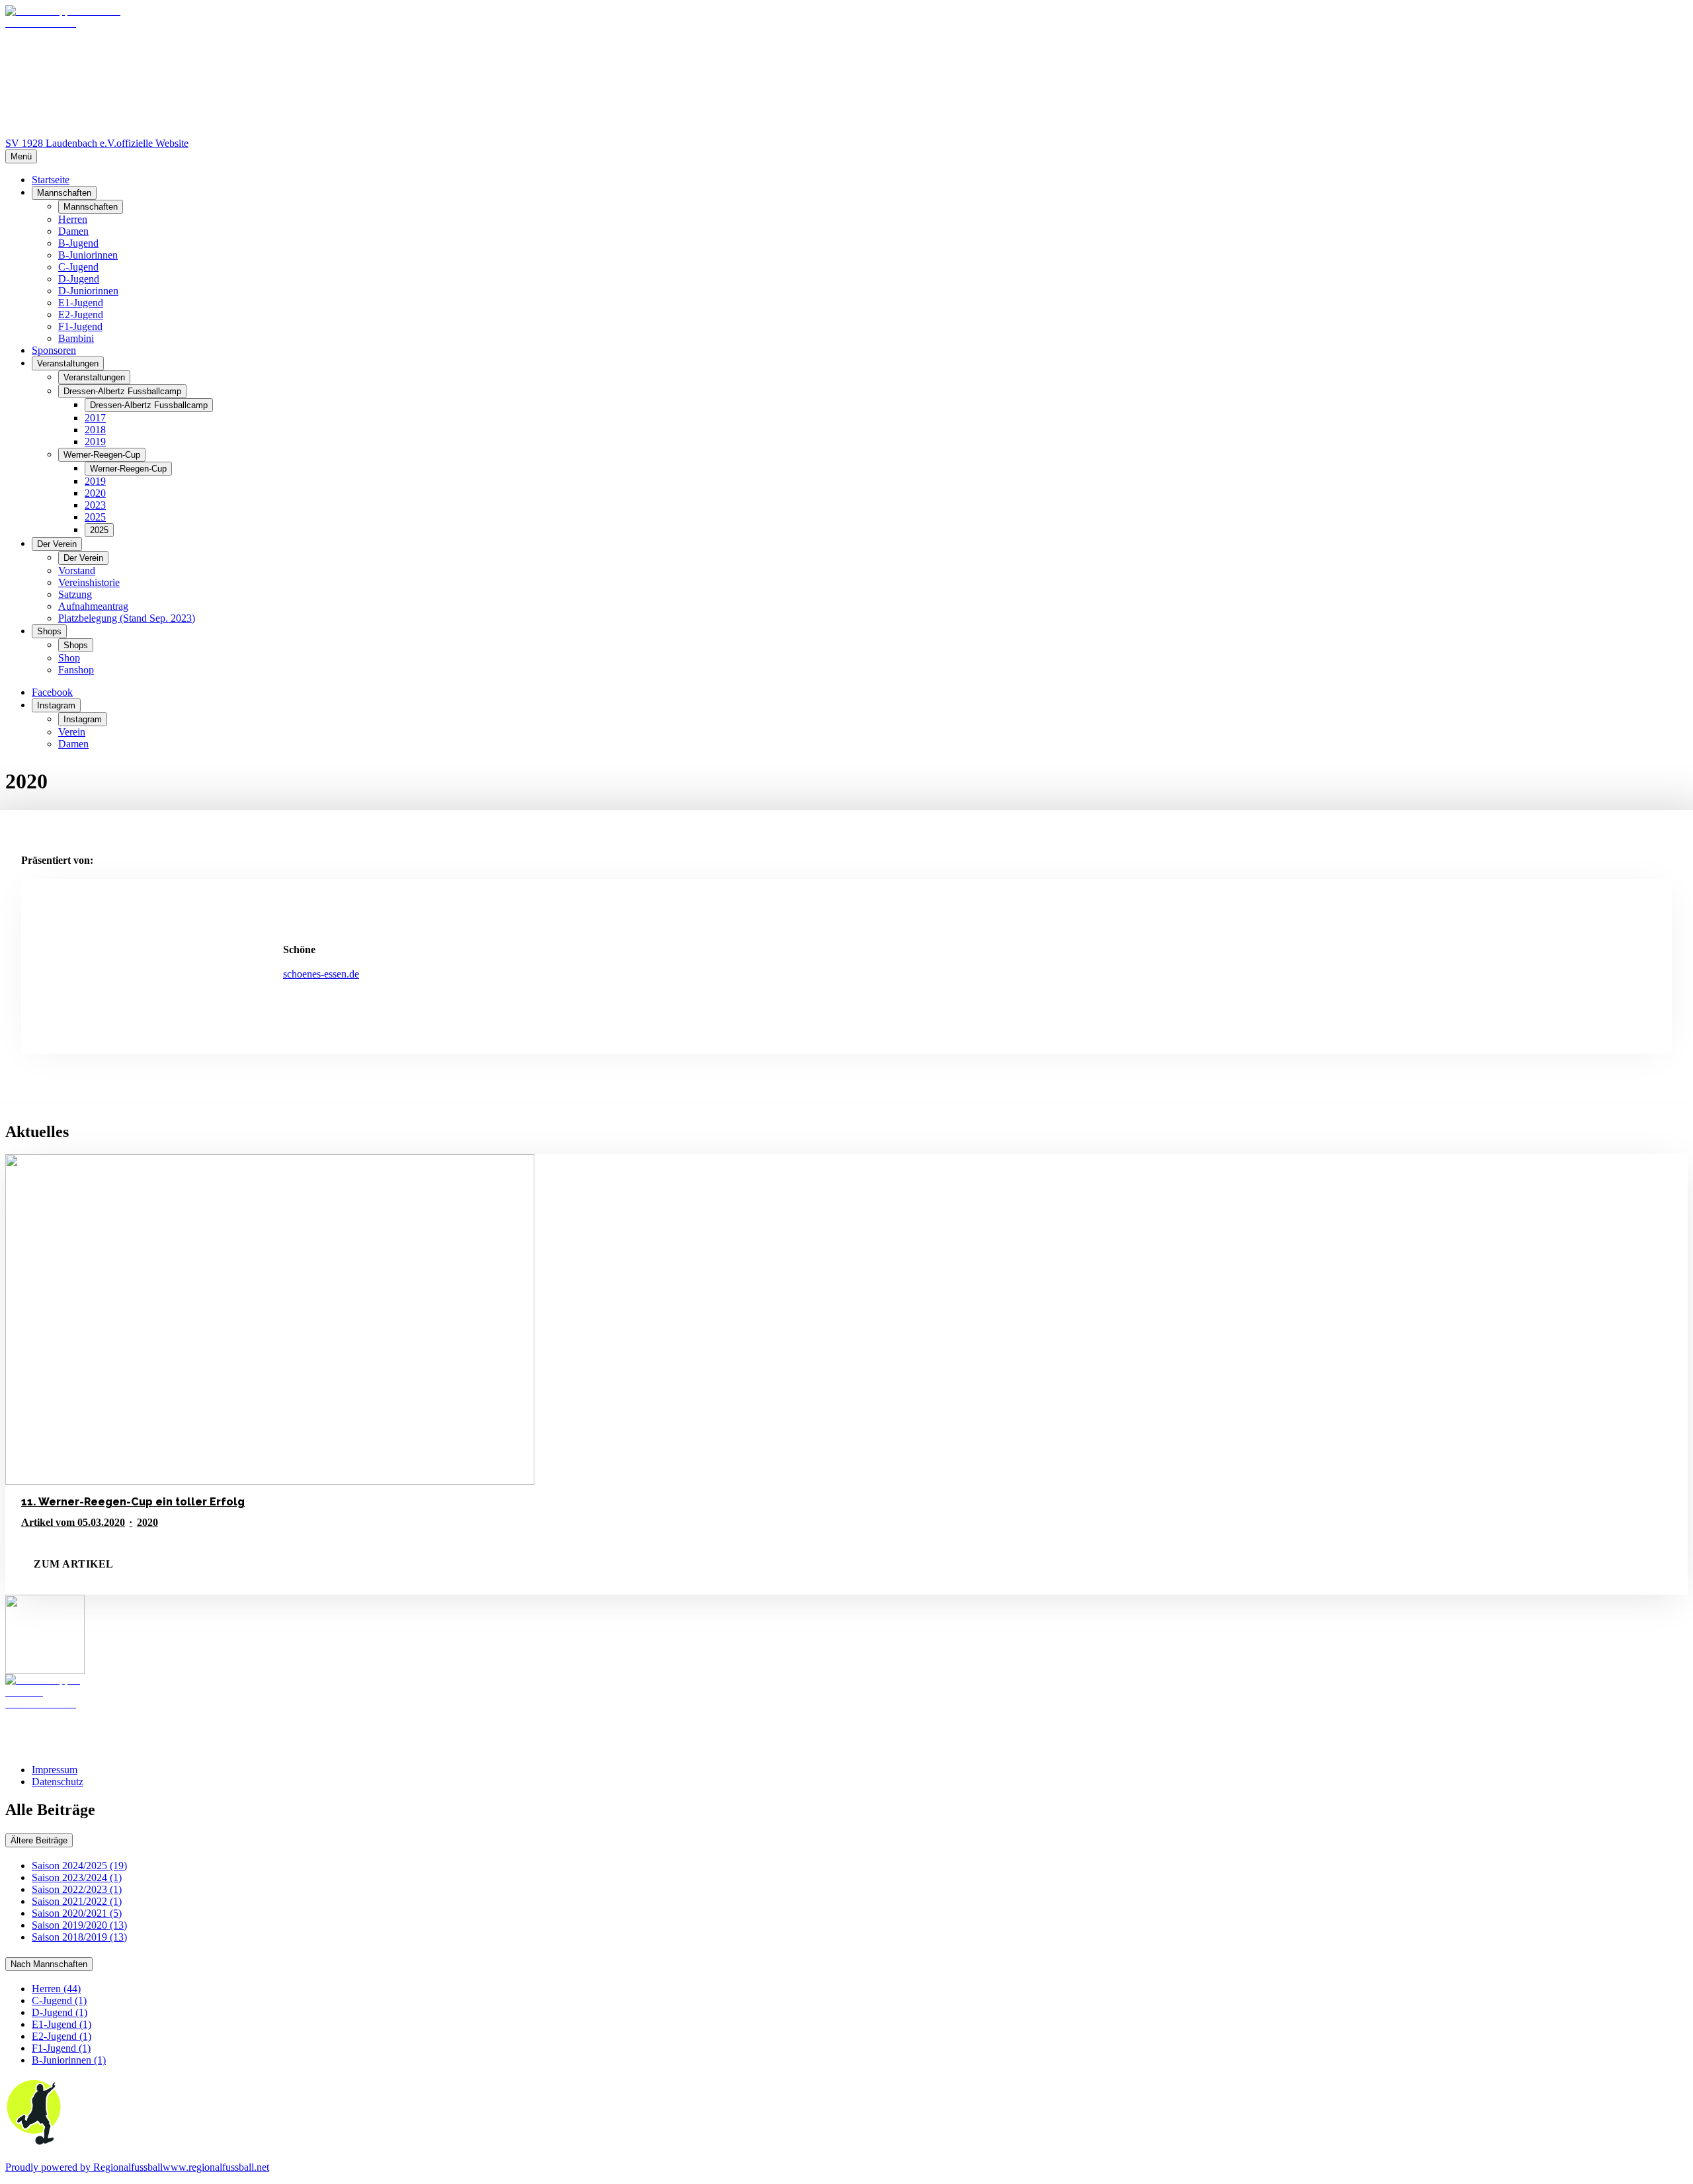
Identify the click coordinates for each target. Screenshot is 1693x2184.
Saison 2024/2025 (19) (79, 1866)
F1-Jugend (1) (61, 2048)
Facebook (52, 692)
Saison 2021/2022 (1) (77, 1901)
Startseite (51, 180)
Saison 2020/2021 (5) (77, 1913)
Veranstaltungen (68, 363)
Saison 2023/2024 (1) (77, 1877)
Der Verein (57, 544)
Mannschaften (64, 193)
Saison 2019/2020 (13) (79, 1925)
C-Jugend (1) (59, 2000)
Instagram (56, 705)
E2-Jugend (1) (62, 2036)
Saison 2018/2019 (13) (79, 1937)
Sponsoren (54, 350)
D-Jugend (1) (60, 2012)
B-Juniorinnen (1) (69, 2060)
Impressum (55, 1770)
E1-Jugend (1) (62, 2024)
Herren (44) (56, 1989)
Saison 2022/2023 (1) (77, 1889)
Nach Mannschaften (49, 1964)
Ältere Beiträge (39, 1840)
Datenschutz (58, 1782)
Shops (49, 631)
